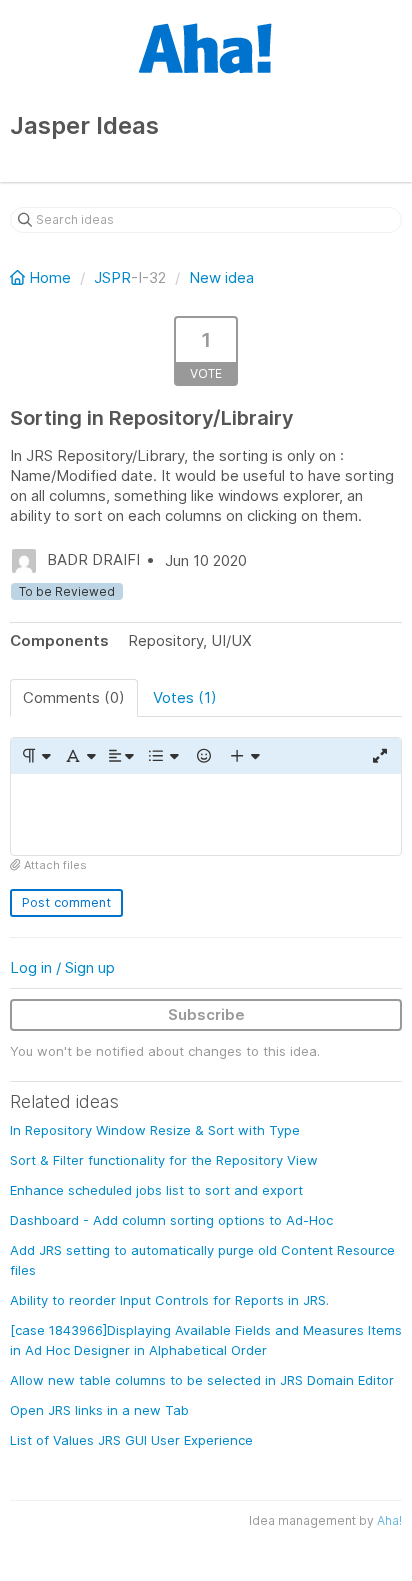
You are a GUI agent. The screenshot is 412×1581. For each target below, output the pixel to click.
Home (50, 277)
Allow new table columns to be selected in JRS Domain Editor (202, 1380)
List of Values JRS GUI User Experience (131, 1440)
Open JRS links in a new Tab (99, 1410)
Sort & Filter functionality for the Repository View (164, 1160)
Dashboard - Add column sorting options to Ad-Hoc (171, 1220)
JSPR (112, 277)
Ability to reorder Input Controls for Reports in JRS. (169, 1300)
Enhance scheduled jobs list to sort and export (156, 1190)
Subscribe (206, 1014)
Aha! (389, 1520)
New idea (221, 277)
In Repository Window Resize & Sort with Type (155, 1130)
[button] (35, 756)
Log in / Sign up (62, 967)
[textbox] (206, 814)
